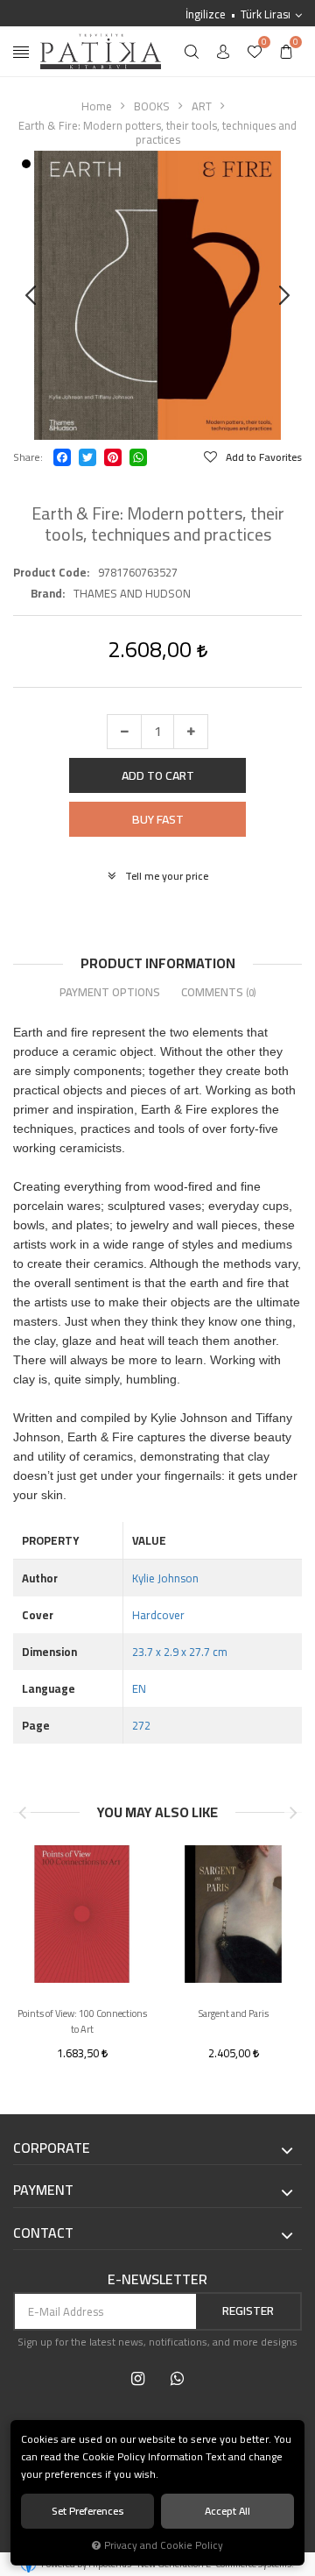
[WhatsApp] (138, 457)
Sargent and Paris (234, 2014)
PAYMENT (43, 2190)
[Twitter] (87, 457)
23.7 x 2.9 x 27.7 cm (180, 1652)
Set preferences (88, 2511)
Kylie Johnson (165, 1578)
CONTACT (43, 2233)
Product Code (50, 572)
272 (141, 1725)
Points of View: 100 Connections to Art (82, 2021)
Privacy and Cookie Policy (164, 2545)
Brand (46, 593)
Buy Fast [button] (158, 819)
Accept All (227, 2511)
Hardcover (158, 1615)
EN (139, 1688)
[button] (157, 775)
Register (248, 2311)
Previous (22, 1813)
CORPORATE (52, 2148)
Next (293, 1813)
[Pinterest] (113, 457)
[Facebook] (62, 457)
